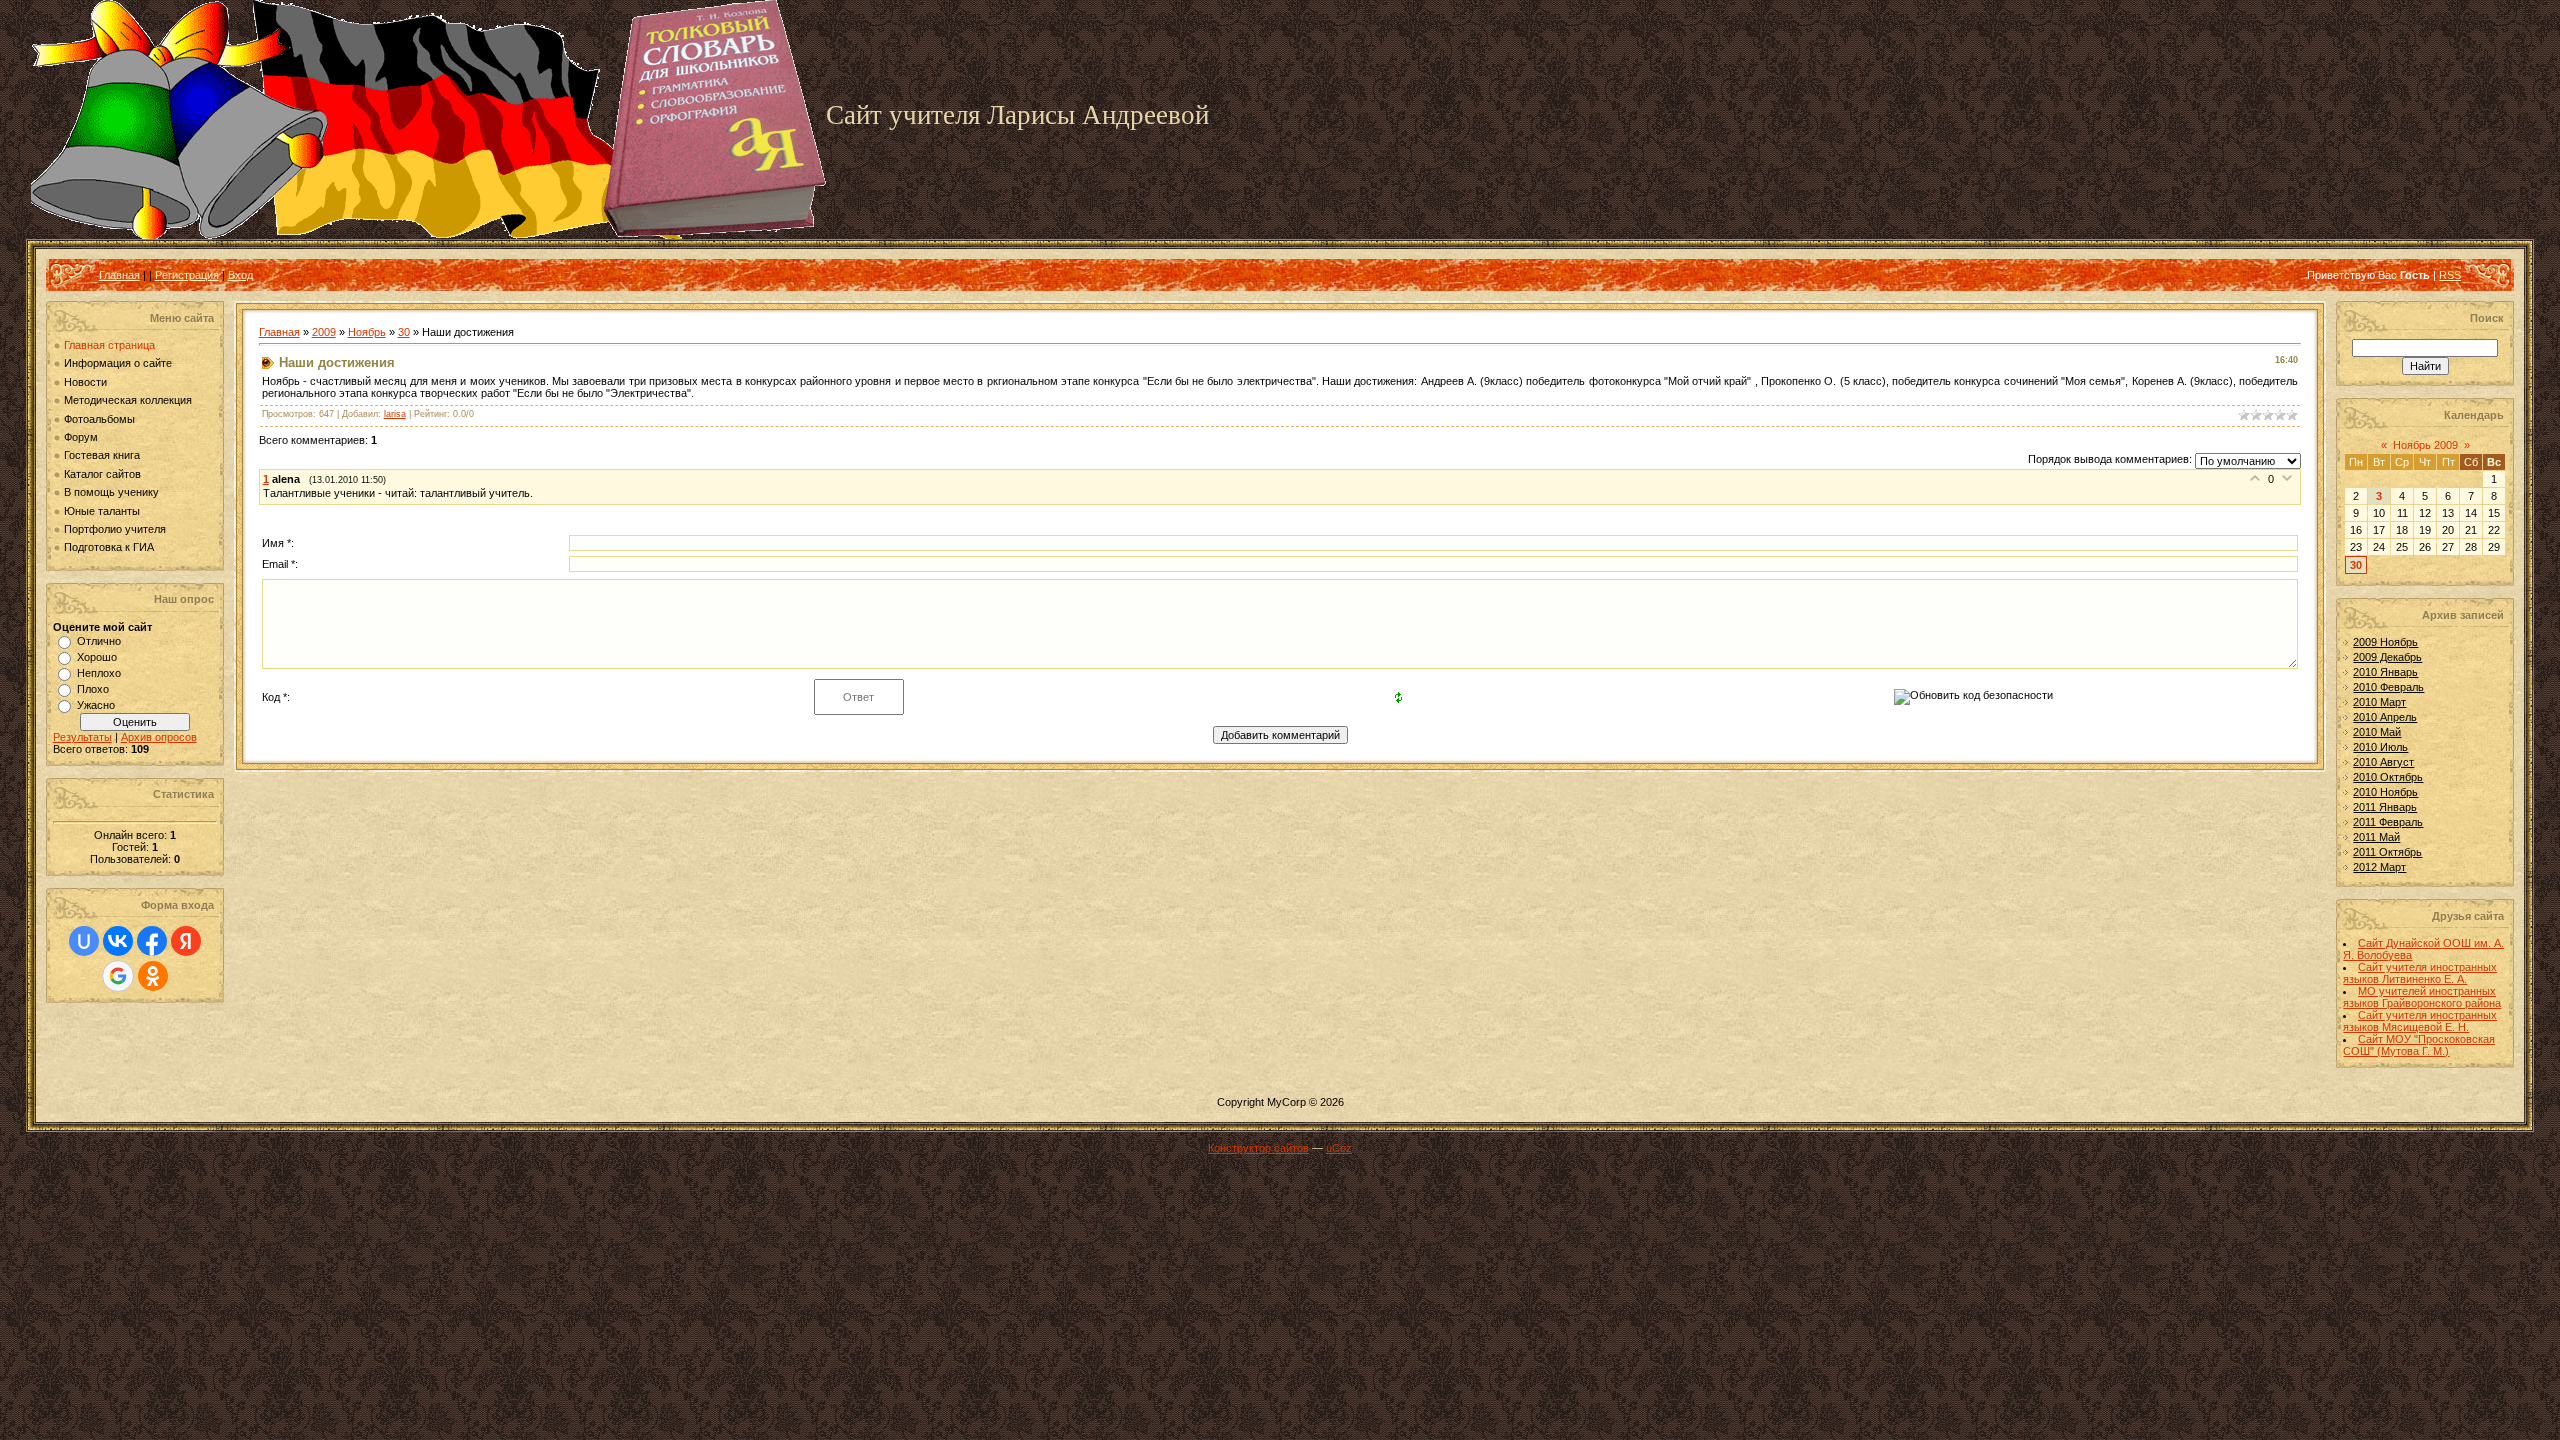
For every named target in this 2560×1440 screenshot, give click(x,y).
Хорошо (97, 657)
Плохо (93, 689)
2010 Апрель (2385, 717)
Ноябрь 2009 (2425, 445)
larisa (395, 414)
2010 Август (2383, 762)
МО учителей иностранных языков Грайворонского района (2422, 997)
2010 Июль (2380, 747)
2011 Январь (2385, 807)
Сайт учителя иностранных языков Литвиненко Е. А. (2420, 973)
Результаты (82, 737)
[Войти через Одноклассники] (153, 976)
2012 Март (2379, 867)
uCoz (1339, 1148)
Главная (119, 275)
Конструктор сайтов (1258, 1148)
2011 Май (2376, 837)
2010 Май (2377, 732)
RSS (2450, 275)
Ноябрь (367, 332)
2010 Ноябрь (2385, 792)
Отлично (99, 641)
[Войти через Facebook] (152, 941)
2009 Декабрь (2387, 657)
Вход (240, 275)
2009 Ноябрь (2385, 642)
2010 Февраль (2388, 687)
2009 (324, 332)
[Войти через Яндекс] (186, 941)
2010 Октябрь (2388, 777)
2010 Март (2379, 702)
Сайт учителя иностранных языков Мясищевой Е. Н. (2420, 1021)
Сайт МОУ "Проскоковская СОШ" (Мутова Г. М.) (2419, 1045)
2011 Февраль (2388, 822)
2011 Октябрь (2387, 852)
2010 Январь (2385, 672)
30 (404, 332)
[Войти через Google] (118, 976)
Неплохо (99, 673)
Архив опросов (159, 737)
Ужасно (96, 705)
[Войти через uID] (84, 941)
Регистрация (187, 275)
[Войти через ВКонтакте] (118, 941)
